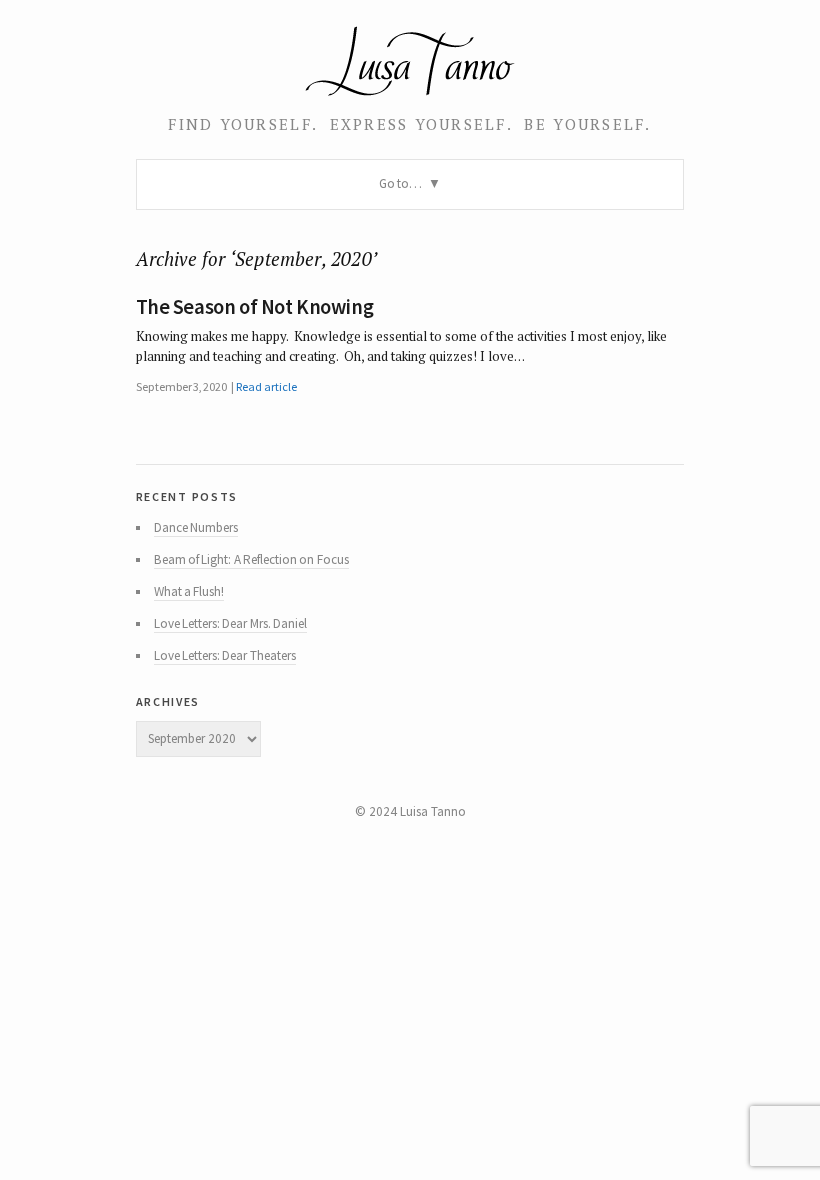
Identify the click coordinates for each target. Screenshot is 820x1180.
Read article (266, 386)
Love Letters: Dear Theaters (225, 655)
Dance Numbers (196, 527)
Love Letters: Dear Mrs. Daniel (230, 623)
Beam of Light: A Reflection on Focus (251, 559)
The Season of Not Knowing (255, 307)
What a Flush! (189, 591)
